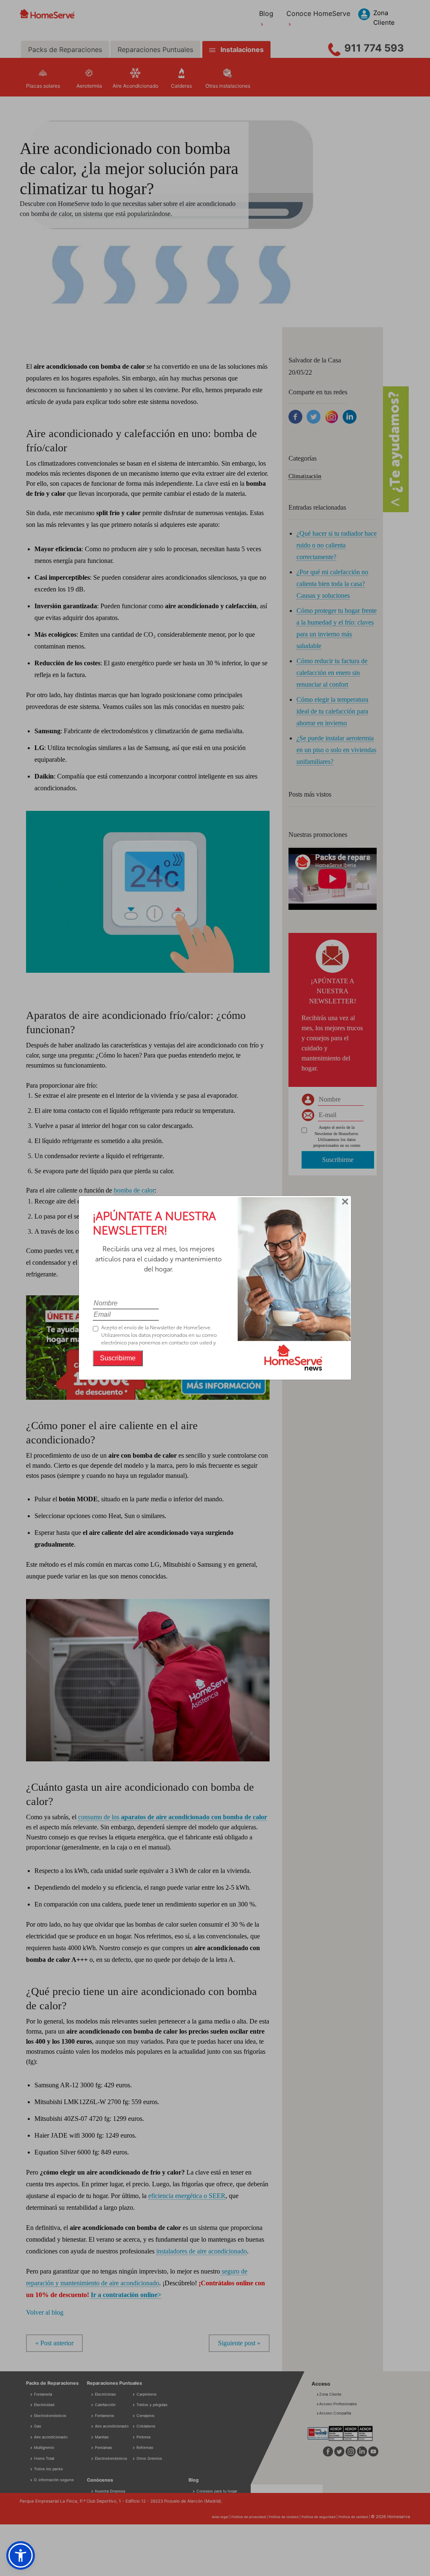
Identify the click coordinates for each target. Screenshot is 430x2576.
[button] (21, 2555)
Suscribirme (118, 1358)
